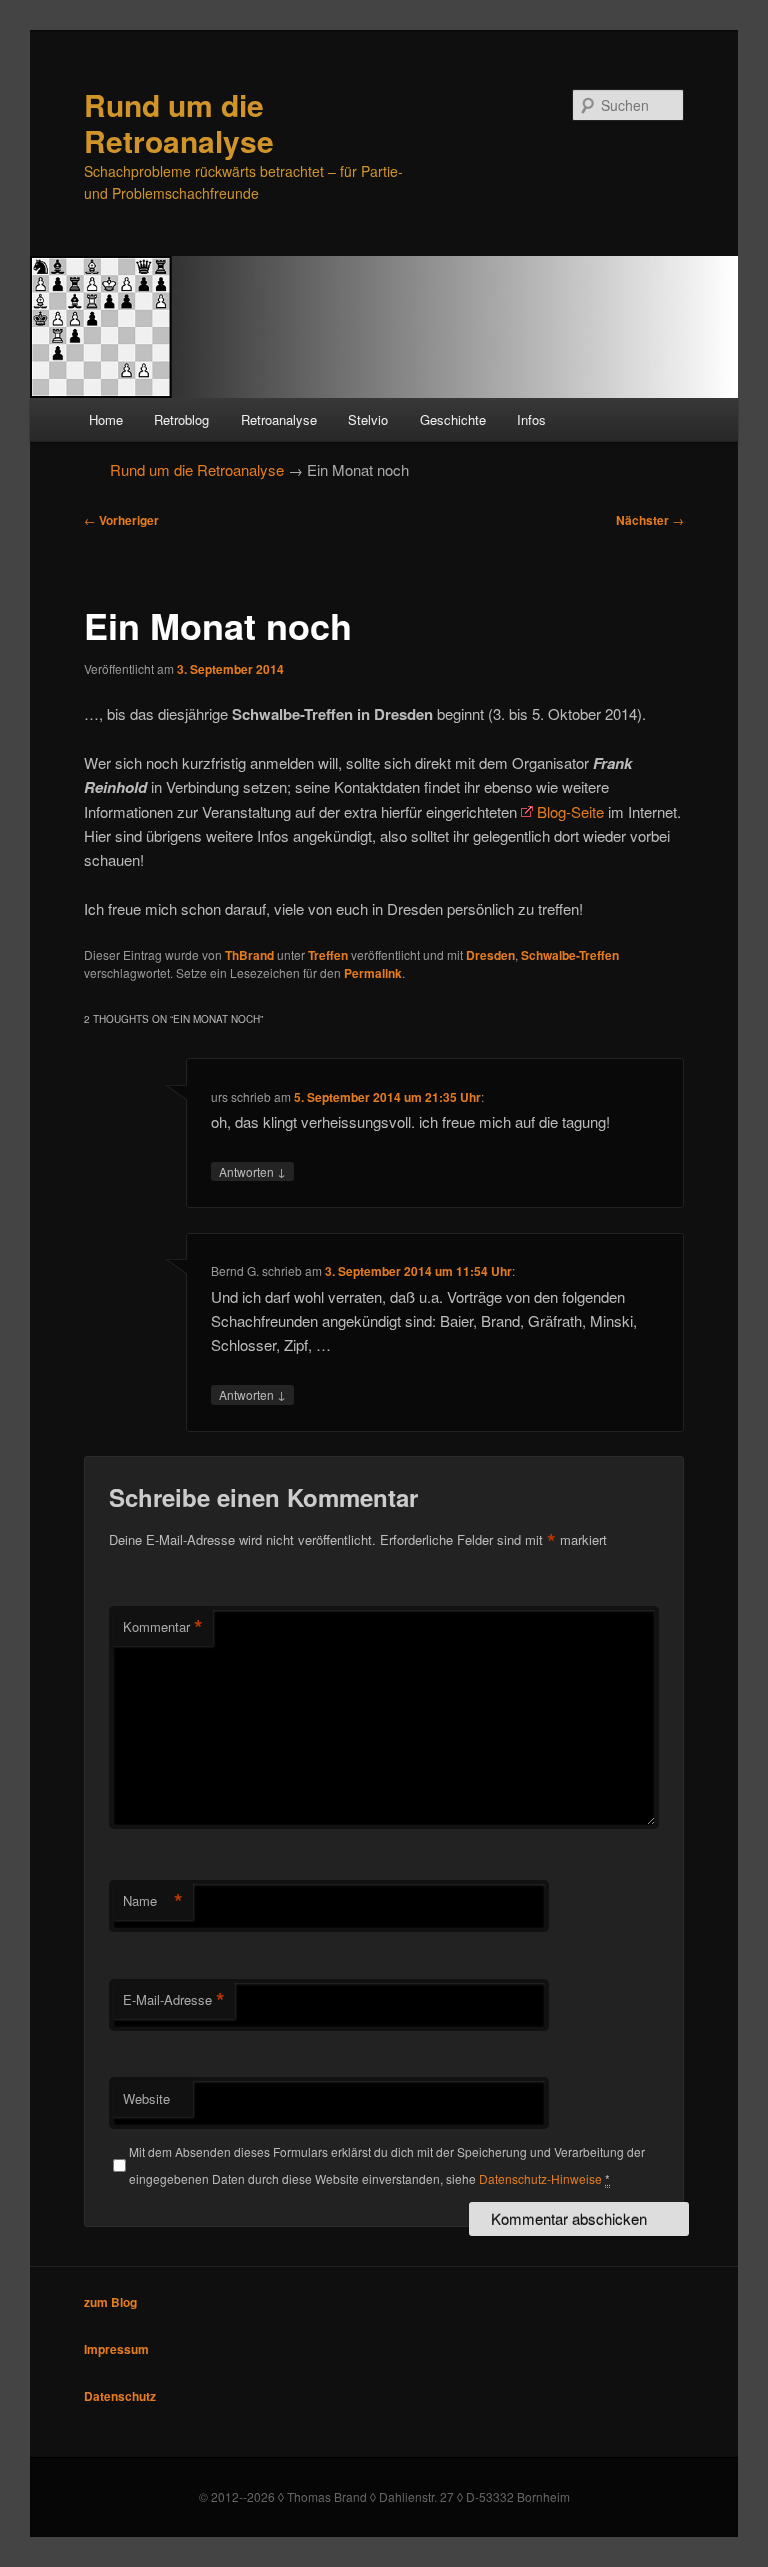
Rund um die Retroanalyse (179, 122)
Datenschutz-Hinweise (540, 2178)
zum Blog (110, 2302)
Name (153, 1901)
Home (106, 419)
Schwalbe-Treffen (570, 955)
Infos (531, 419)
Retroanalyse (279, 419)
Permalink (373, 973)
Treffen (328, 955)
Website (146, 2098)
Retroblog (181, 419)
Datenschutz (120, 2396)
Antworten (252, 1171)
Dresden (490, 955)
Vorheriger (121, 520)
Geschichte (453, 419)
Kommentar (163, 1627)
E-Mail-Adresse (174, 2000)
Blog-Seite (570, 811)
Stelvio (368, 419)
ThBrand (249, 955)
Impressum (116, 2349)
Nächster (650, 520)
